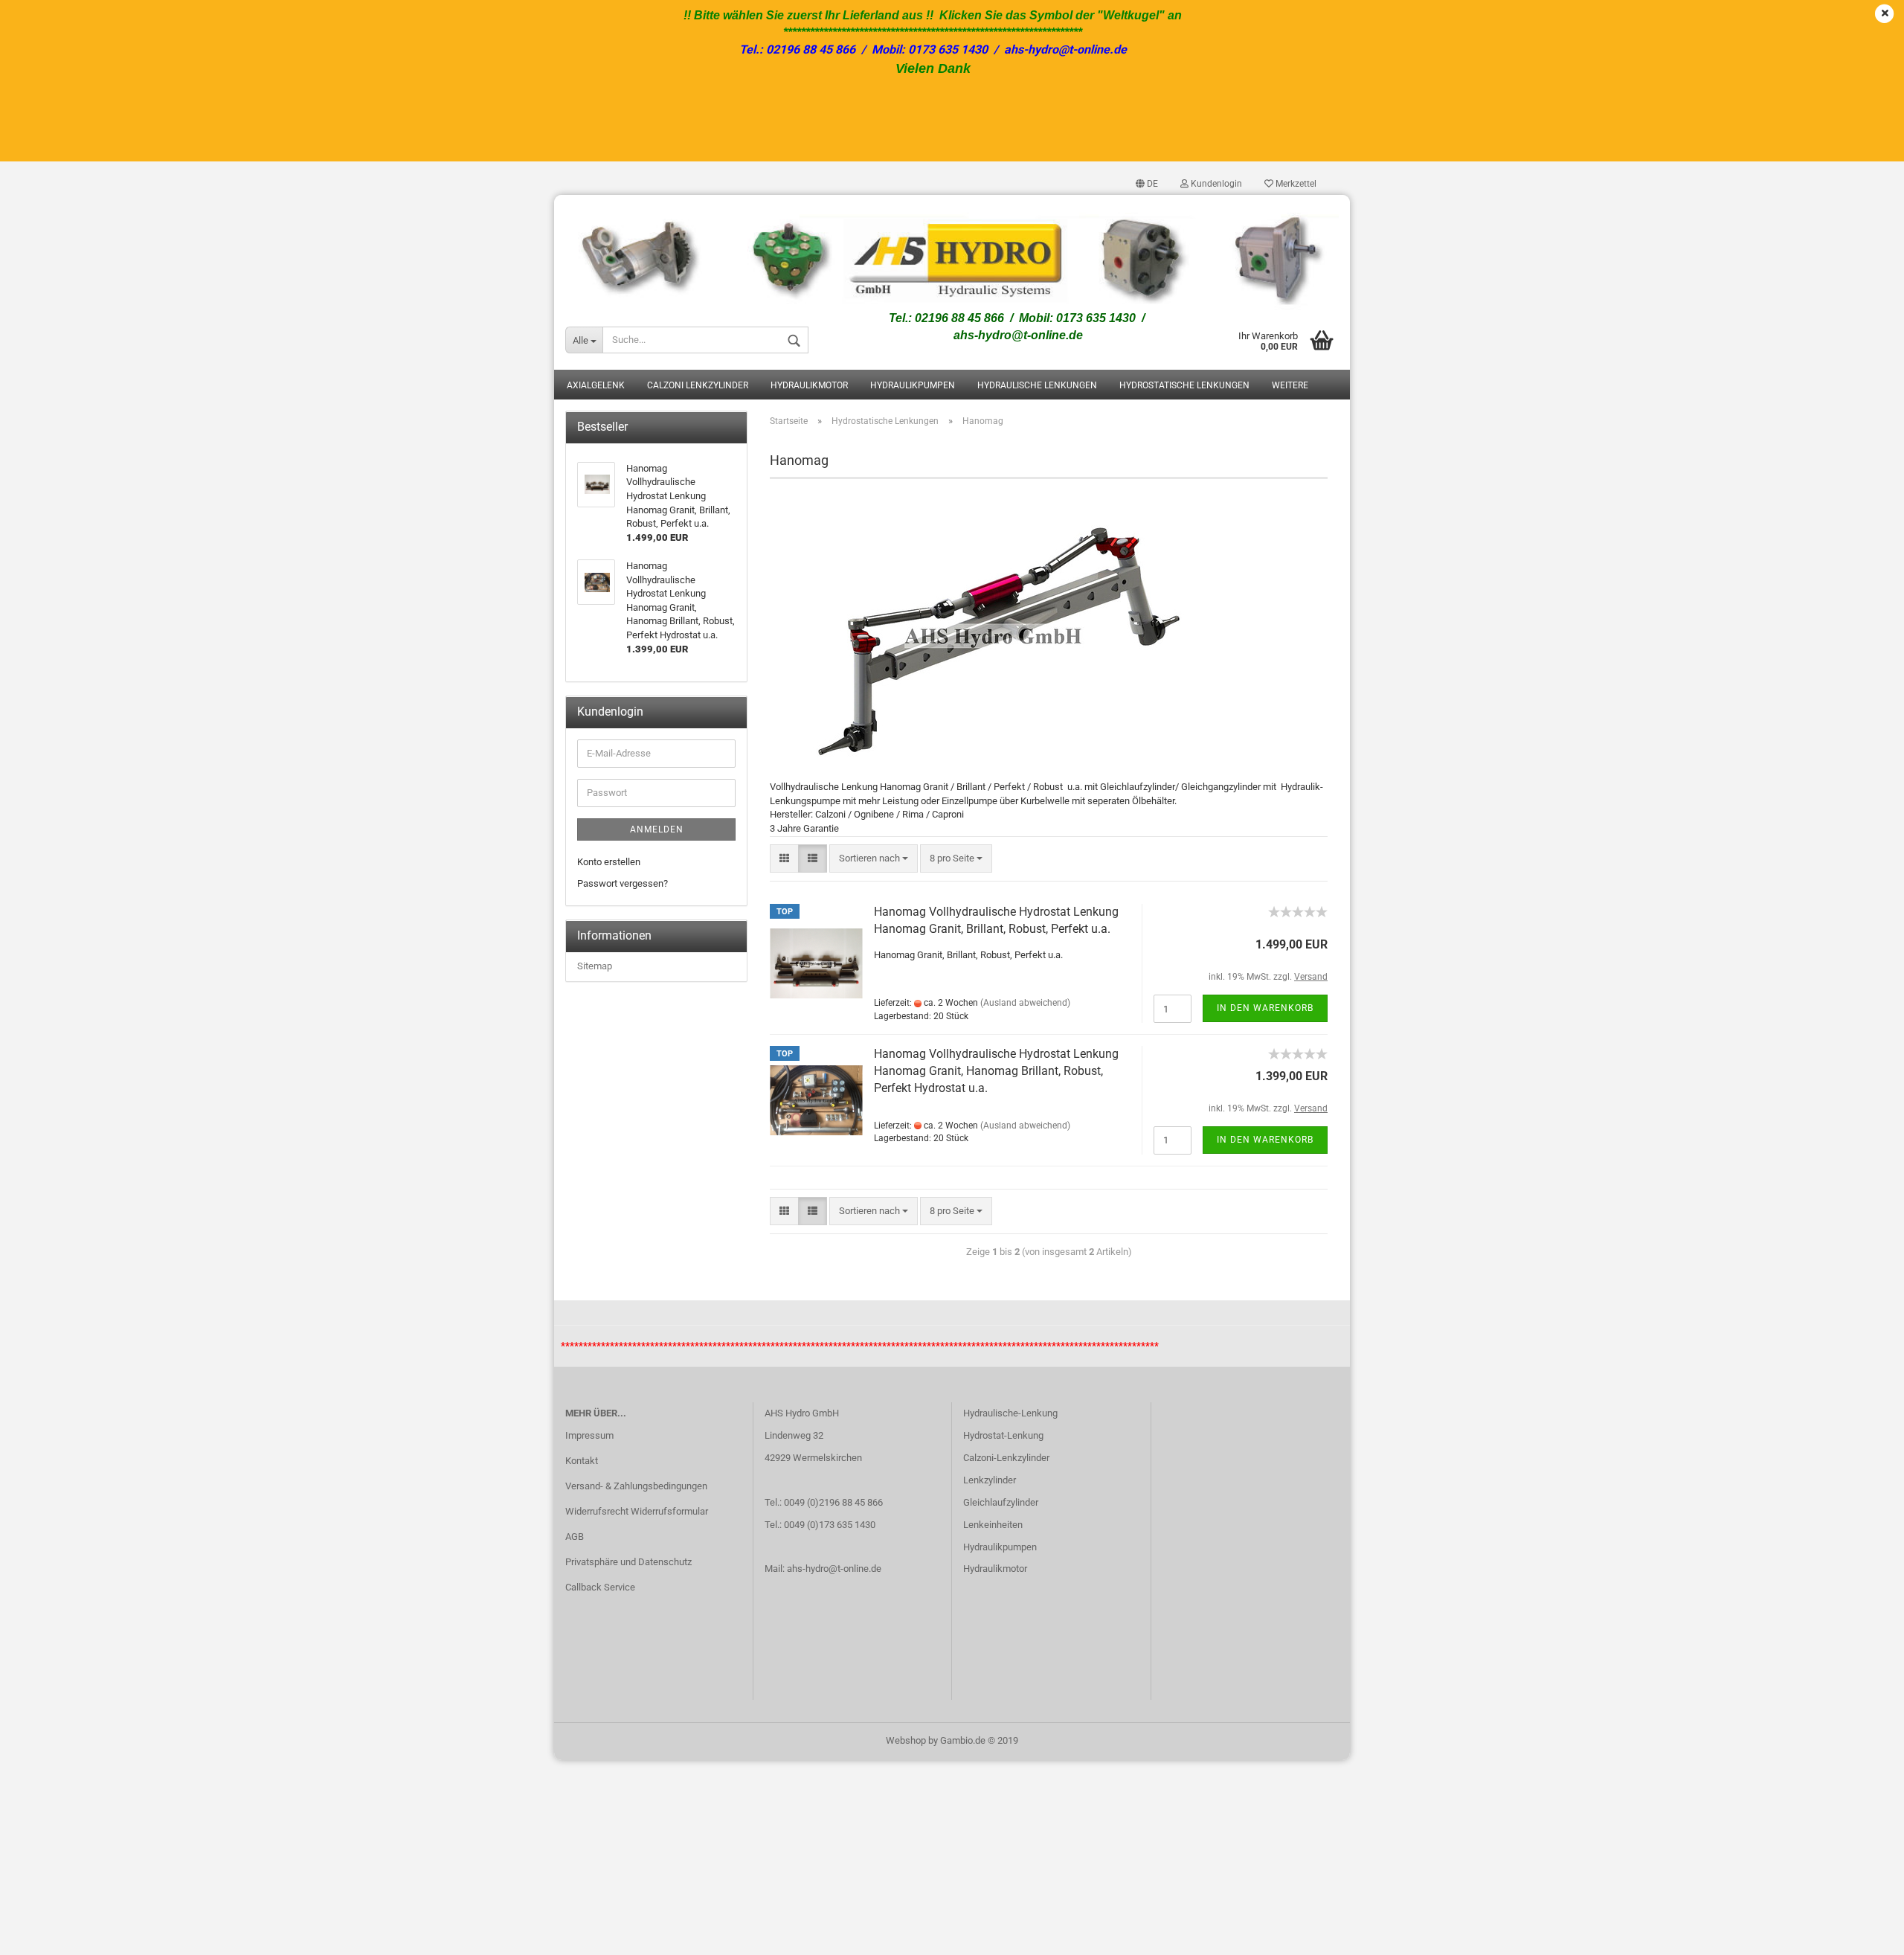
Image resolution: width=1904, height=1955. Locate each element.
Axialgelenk (596, 385)
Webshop (906, 1740)
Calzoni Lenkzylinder (698, 385)
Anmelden (657, 829)
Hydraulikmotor (809, 385)
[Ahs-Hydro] (952, 253)
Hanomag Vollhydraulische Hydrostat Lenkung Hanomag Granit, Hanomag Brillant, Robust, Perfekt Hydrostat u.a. (996, 1071)
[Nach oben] (1863, 1933)
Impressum (589, 1435)
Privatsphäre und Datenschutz (628, 1562)
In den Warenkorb (1265, 1008)
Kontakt (582, 1461)
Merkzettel (1295, 184)
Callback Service (600, 1587)
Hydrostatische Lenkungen (1184, 385)
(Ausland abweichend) (1025, 1003)
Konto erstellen (609, 862)
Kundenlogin (1215, 184)
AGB (575, 1537)
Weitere (1290, 385)
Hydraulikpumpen (913, 385)
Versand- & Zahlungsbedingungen (636, 1486)
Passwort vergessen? (623, 883)
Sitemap (595, 966)
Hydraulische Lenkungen (1037, 385)
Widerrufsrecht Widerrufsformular (637, 1511)
